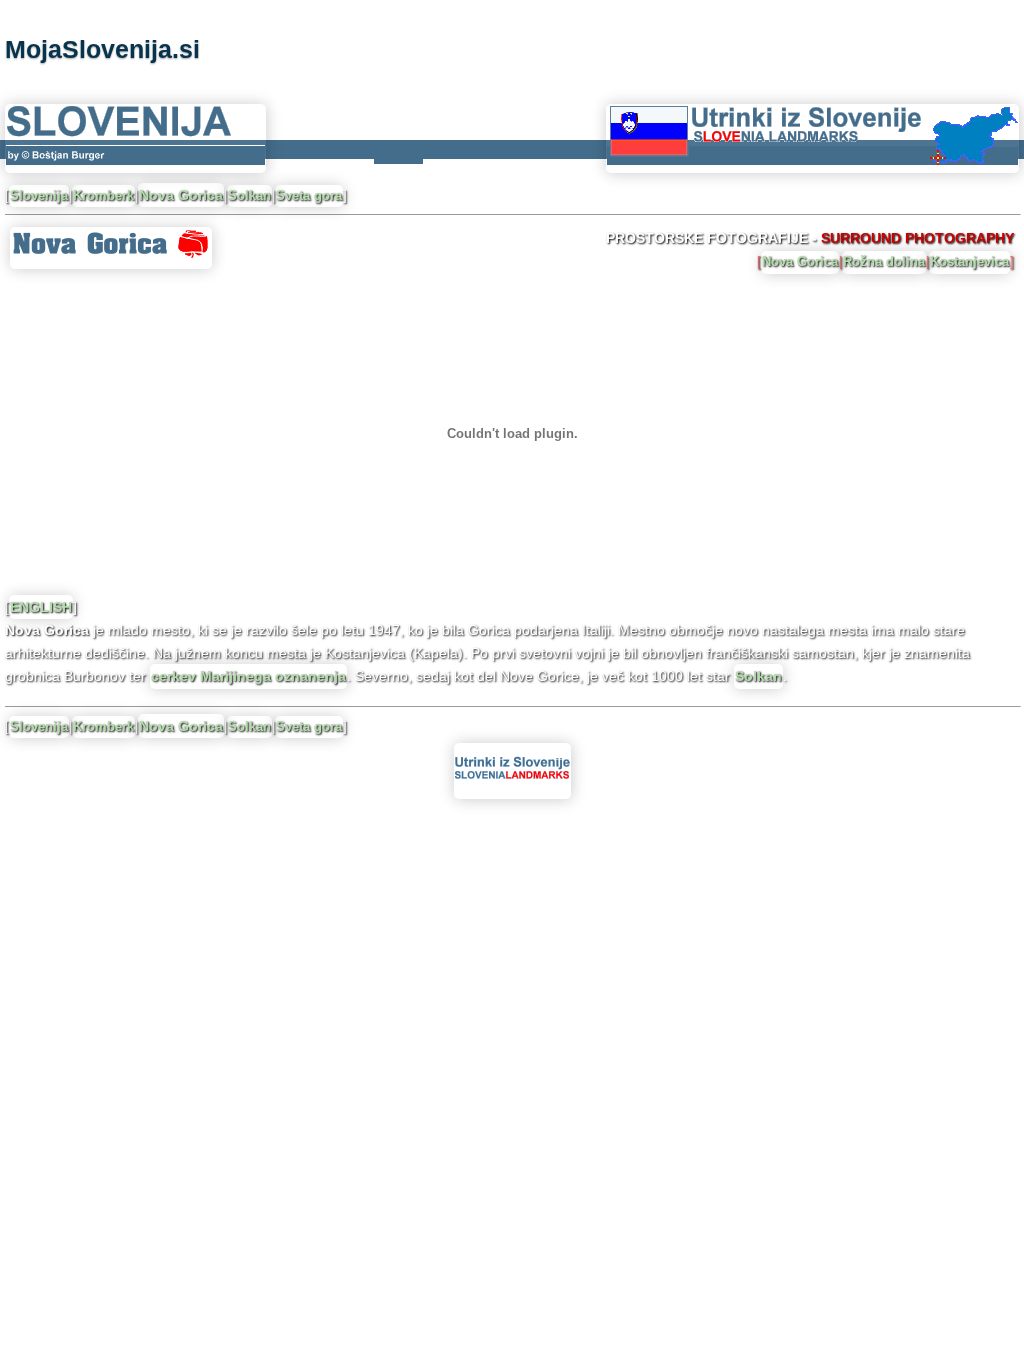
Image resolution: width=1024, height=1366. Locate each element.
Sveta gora (309, 195)
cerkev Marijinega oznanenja (248, 676)
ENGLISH (41, 607)
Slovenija (39, 195)
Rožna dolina (884, 261)
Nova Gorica (181, 195)
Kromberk (103, 195)
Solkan (249, 195)
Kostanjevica (969, 261)
